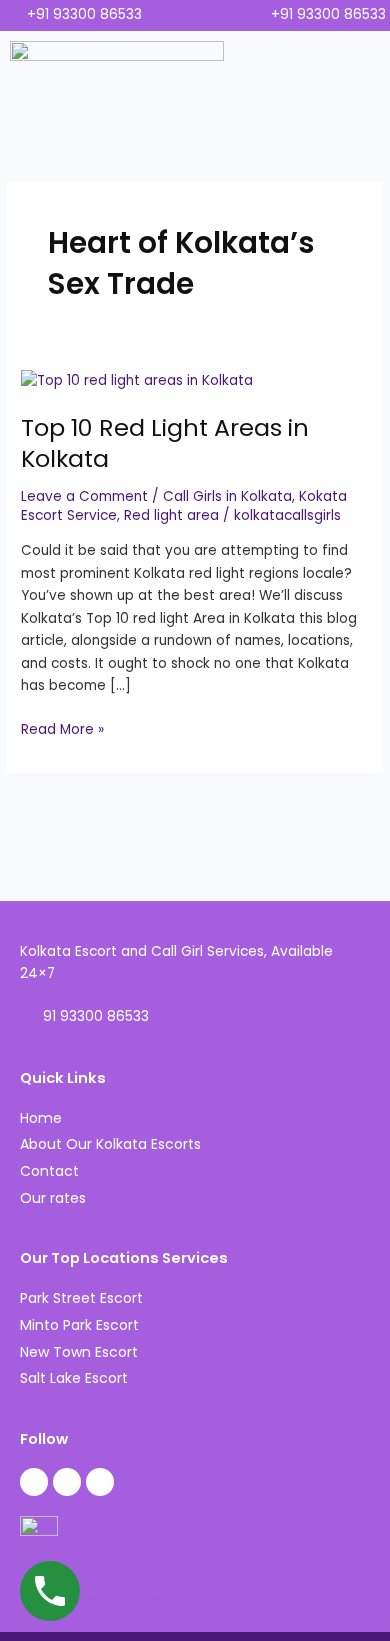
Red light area (171, 515)
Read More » (62, 729)
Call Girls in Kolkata (227, 496)
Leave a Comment (84, 496)
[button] (356, 96)
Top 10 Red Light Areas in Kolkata (165, 443)
